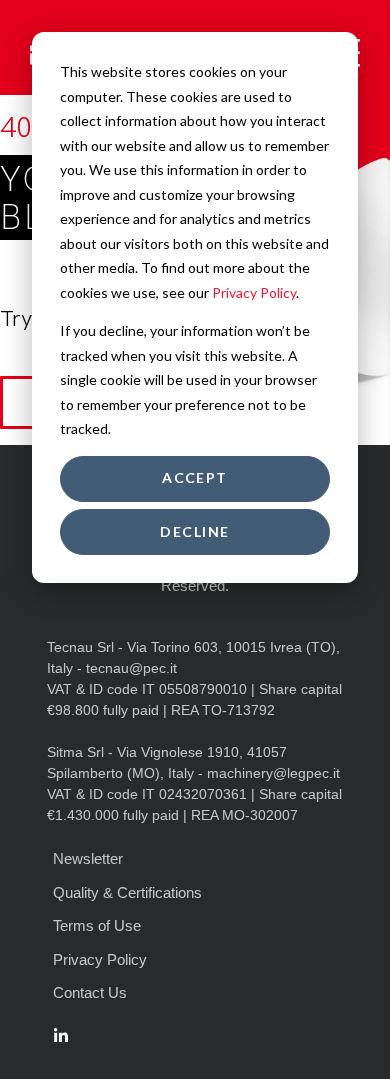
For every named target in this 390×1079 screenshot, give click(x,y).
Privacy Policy (254, 292)
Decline (194, 531)
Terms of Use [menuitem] (97, 925)
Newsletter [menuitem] (88, 858)
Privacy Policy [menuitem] (100, 959)
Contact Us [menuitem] (90, 992)
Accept (195, 477)
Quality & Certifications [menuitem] (127, 892)
